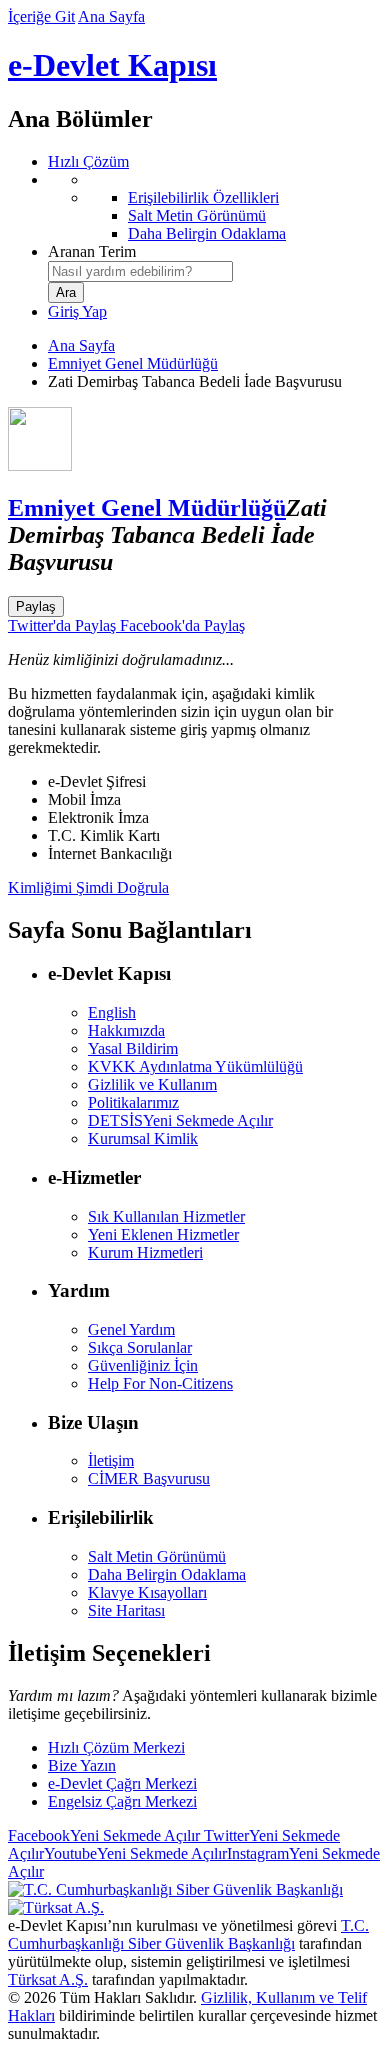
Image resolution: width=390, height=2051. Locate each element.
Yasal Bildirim (133, 1048)
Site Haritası (126, 1610)
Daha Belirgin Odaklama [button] (167, 1574)
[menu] (215, 207)
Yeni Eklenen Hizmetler (163, 1234)
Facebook (104, 1835)
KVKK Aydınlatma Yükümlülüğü (195, 1066)
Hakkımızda (126, 1030)
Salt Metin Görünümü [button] (157, 1556)
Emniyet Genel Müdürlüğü (133, 363)
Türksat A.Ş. (48, 1979)
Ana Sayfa (111, 16)
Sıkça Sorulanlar (140, 1347)
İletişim (111, 1460)
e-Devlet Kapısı (112, 65)
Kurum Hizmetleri (145, 1252)
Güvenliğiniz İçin (143, 1365)
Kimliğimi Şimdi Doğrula (88, 887)
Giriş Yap (77, 311)
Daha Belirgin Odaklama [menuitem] (207, 233)
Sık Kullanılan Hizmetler (166, 1216)
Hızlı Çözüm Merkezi (116, 1747)
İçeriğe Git (41, 16)
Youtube (135, 1853)
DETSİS (180, 1120)
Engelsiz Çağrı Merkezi (122, 1801)
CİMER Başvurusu (149, 1478)
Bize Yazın (82, 1765)
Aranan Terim (92, 251)
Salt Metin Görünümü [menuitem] (197, 215)
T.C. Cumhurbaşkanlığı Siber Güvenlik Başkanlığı (188, 1934)
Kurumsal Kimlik (143, 1138)
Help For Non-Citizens (160, 1383)
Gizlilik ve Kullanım (152, 1084)
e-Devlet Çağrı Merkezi (122, 1783)
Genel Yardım (131, 1329)
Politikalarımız (133, 1102)
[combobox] (140, 271)
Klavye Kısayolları (147, 1592)
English (112, 1012)
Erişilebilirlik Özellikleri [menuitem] (203, 197)
